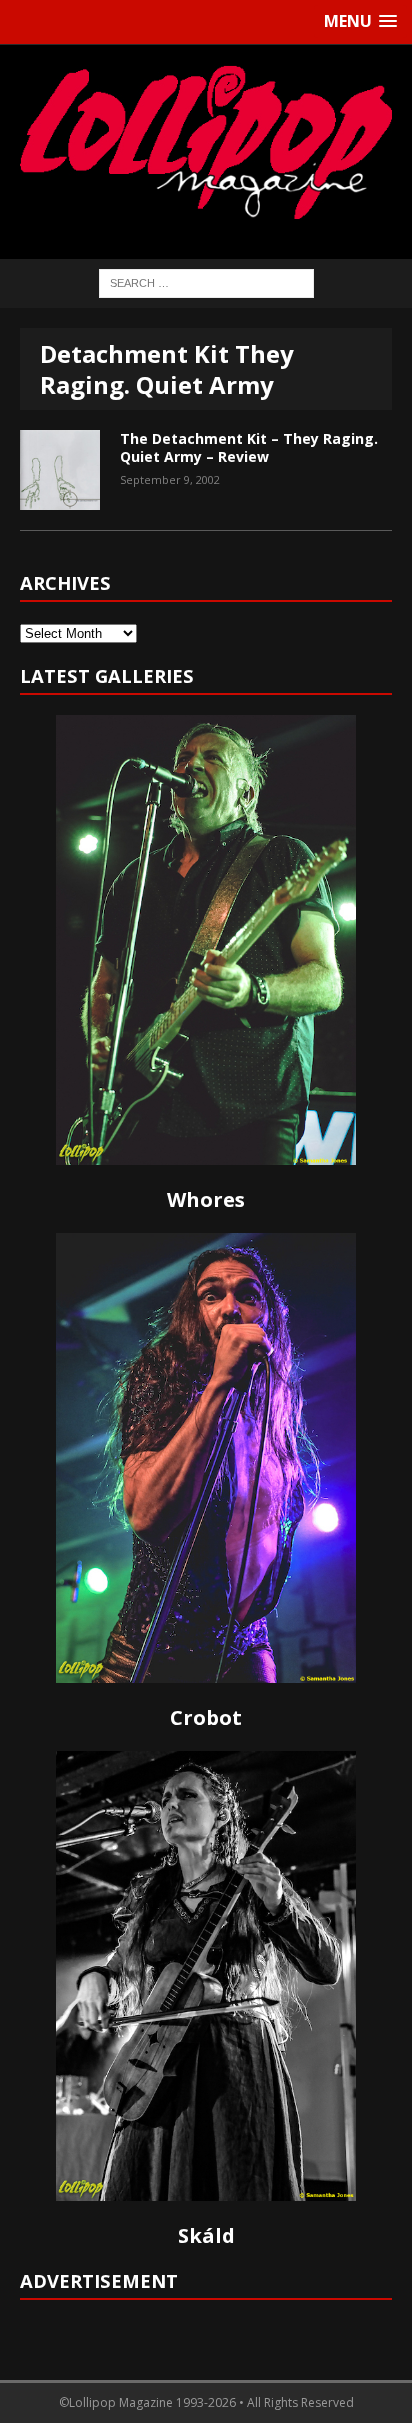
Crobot (206, 1717)
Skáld (206, 2235)
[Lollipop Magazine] (206, 142)
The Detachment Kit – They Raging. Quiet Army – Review (249, 447)
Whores (206, 1199)
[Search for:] (206, 281)
